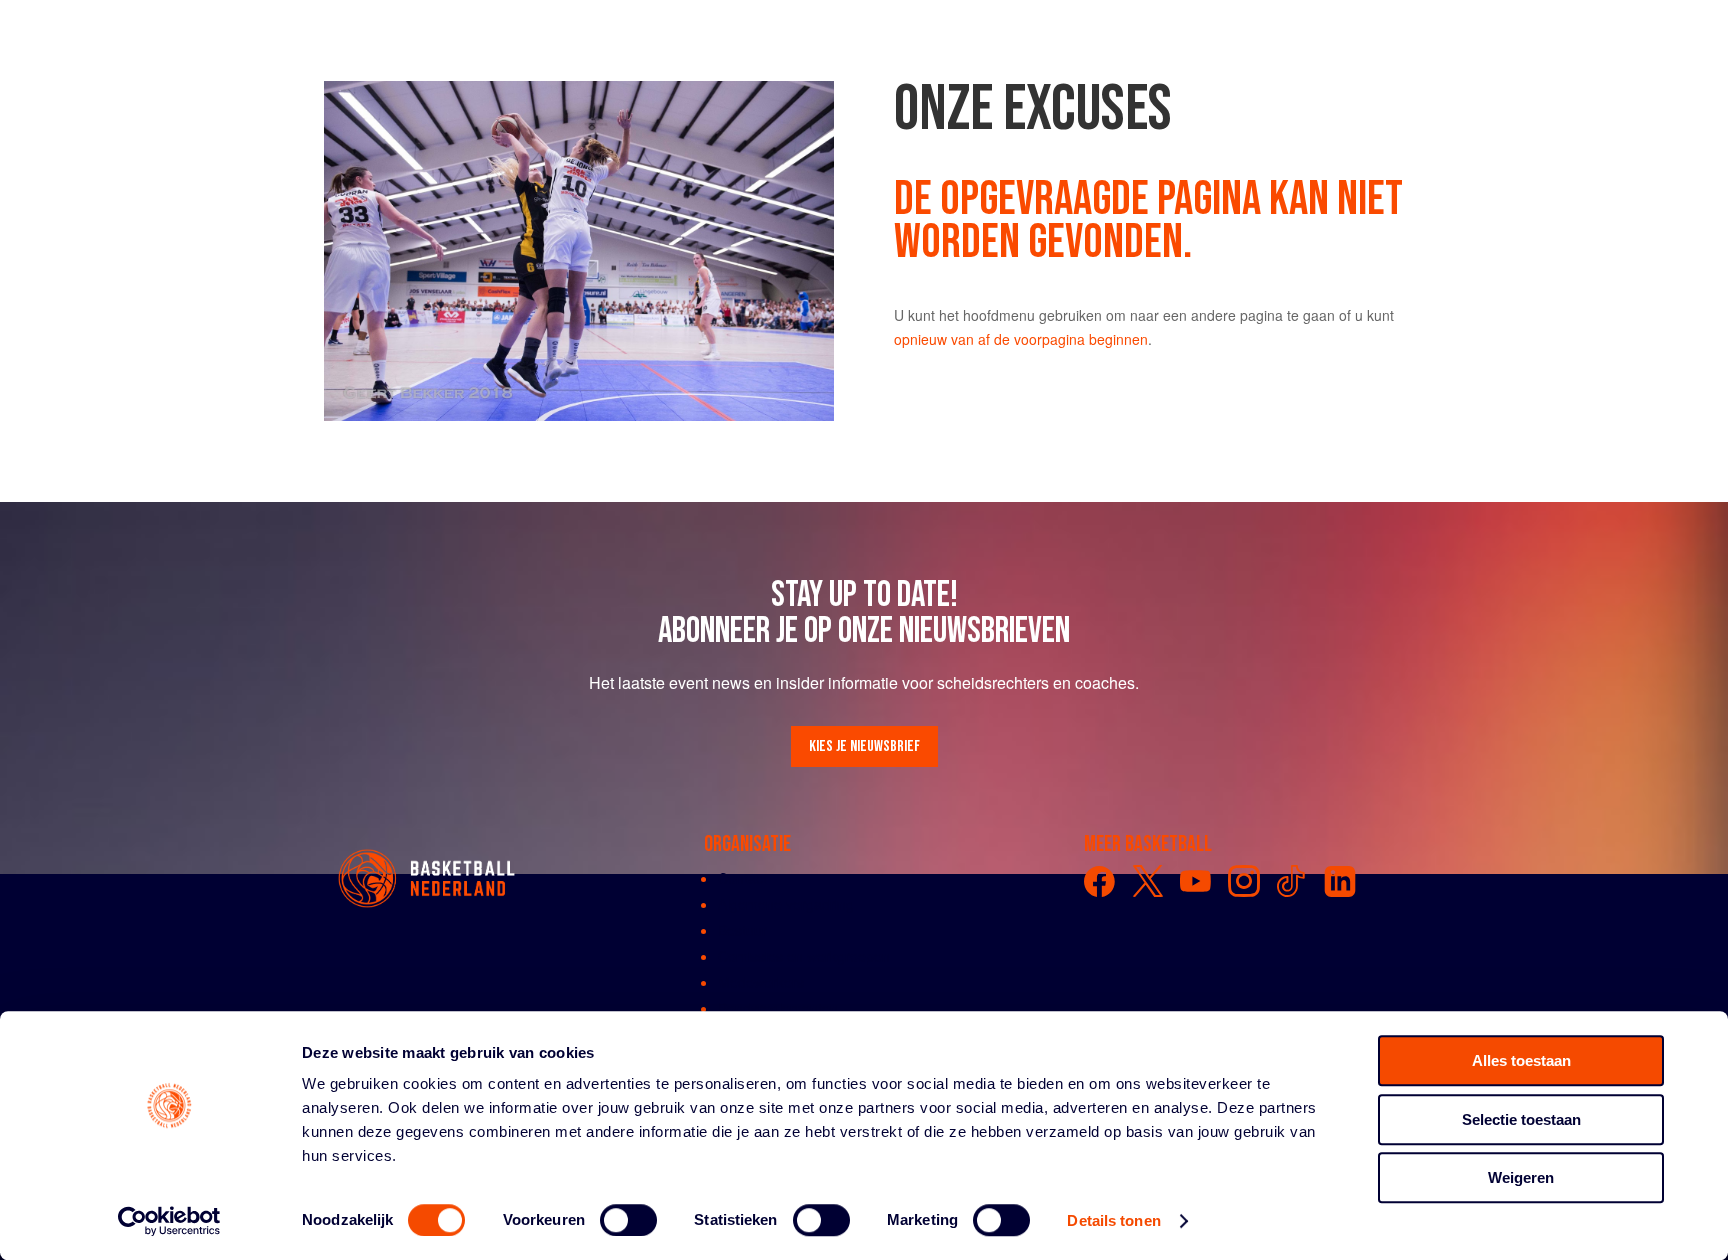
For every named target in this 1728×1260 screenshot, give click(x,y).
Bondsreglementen (778, 1008)
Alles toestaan (1521, 1060)
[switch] (628, 1220)
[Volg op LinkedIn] (1340, 881)
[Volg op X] (1148, 881)
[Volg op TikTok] (1292, 881)
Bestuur (742, 930)
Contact (742, 878)
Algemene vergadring (786, 904)
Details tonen (1113, 1220)
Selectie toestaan (1521, 1119)
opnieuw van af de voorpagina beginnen (1021, 339)
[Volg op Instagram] (1244, 881)
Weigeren (1521, 1177)
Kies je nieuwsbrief (864, 746)
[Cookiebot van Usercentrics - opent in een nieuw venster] (169, 1221)
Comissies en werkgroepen (804, 956)
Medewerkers (761, 982)
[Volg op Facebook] (1100, 881)
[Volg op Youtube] (1196, 881)
